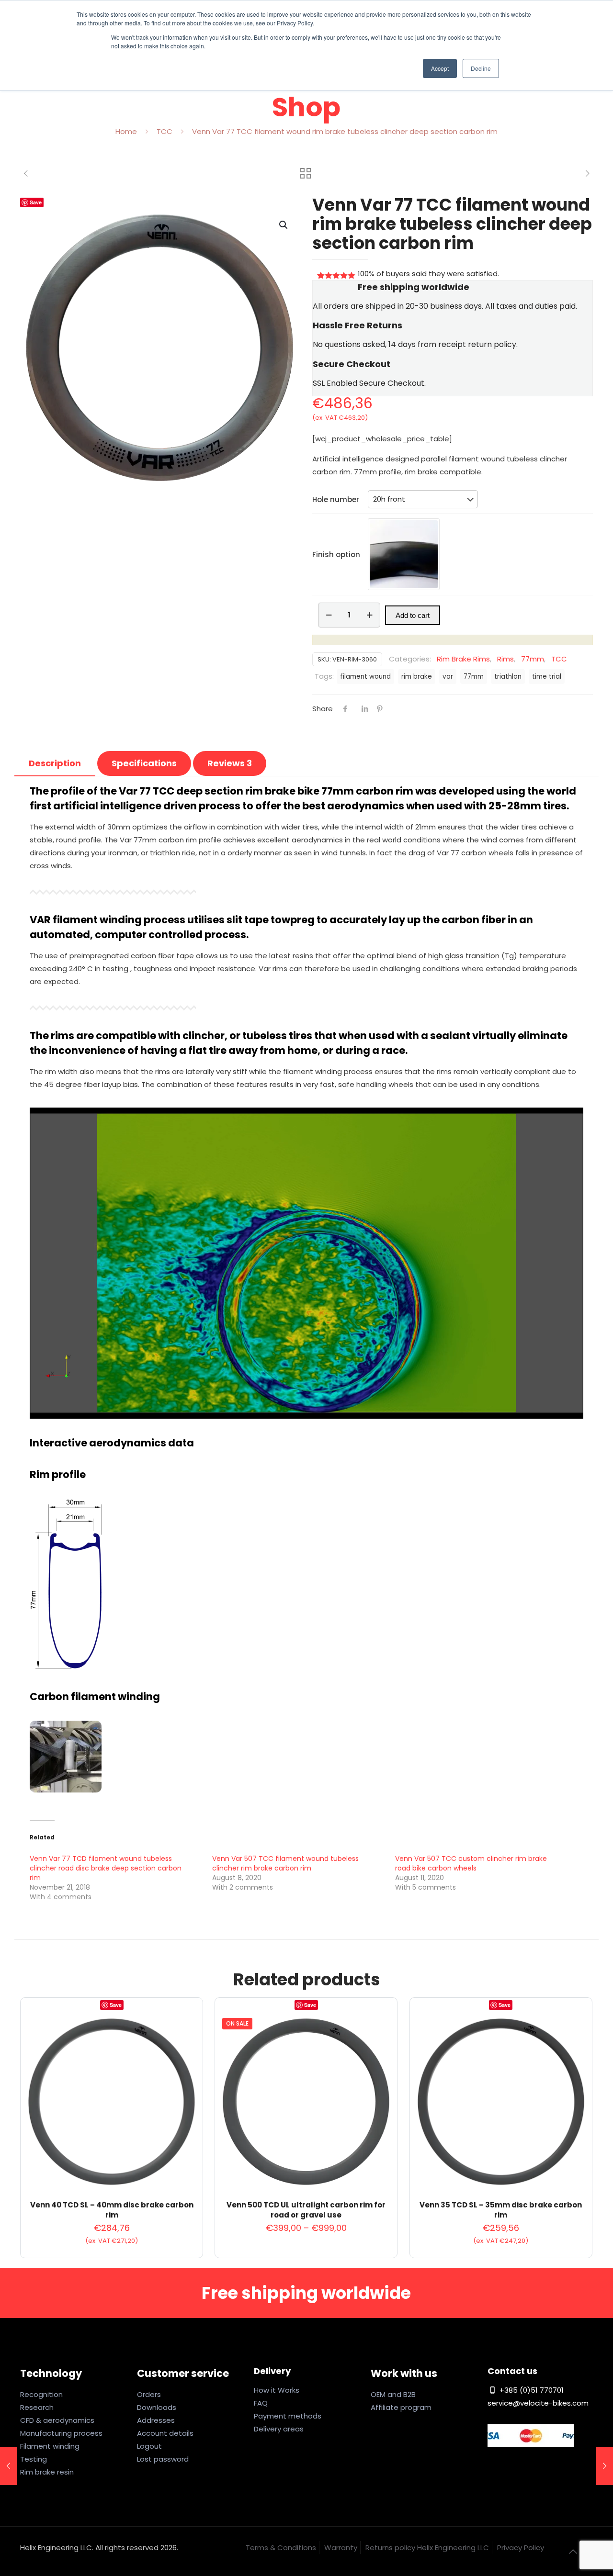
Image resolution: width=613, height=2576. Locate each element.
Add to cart (413, 615)
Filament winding (50, 2446)
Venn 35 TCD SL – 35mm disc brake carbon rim (501, 2210)
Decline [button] (481, 68)
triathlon (508, 677)
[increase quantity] (369, 615)
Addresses (156, 2420)
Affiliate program (401, 2407)
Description (55, 763)
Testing (34, 2459)
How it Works (277, 2390)
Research (37, 2407)
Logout (149, 2446)
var (448, 677)
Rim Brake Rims (463, 659)
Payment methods (288, 2416)
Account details (165, 2433)
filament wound (365, 677)
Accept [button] (440, 68)
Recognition (41, 2394)
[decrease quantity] (329, 615)
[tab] (55, 763)
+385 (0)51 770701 (531, 2390)
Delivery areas (279, 2429)
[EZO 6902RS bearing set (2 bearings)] (605, 2466)
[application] (306, 1263)
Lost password (163, 2459)
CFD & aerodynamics (57, 2420)
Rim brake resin (47, 2472)
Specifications (144, 763)
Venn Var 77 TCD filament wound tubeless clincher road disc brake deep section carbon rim (106, 1868)
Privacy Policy (521, 2548)
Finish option (336, 554)
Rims (505, 659)
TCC (165, 131)
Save (36, 202)
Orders (149, 2394)
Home (126, 131)
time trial (547, 677)
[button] (284, 225)
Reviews (230, 763)
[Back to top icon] (573, 2552)
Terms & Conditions (281, 2548)
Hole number (336, 499)
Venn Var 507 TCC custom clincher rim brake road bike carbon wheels (471, 1863)
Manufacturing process (61, 2433)
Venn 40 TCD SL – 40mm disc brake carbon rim (112, 2210)
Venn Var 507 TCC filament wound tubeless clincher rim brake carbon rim (285, 1863)
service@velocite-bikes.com (538, 2403)
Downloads (157, 2407)
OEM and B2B (393, 2394)
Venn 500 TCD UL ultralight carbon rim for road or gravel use (306, 2210)
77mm (533, 659)
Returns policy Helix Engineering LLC (427, 2548)
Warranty (341, 2548)
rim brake (417, 677)
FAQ (261, 2403)
